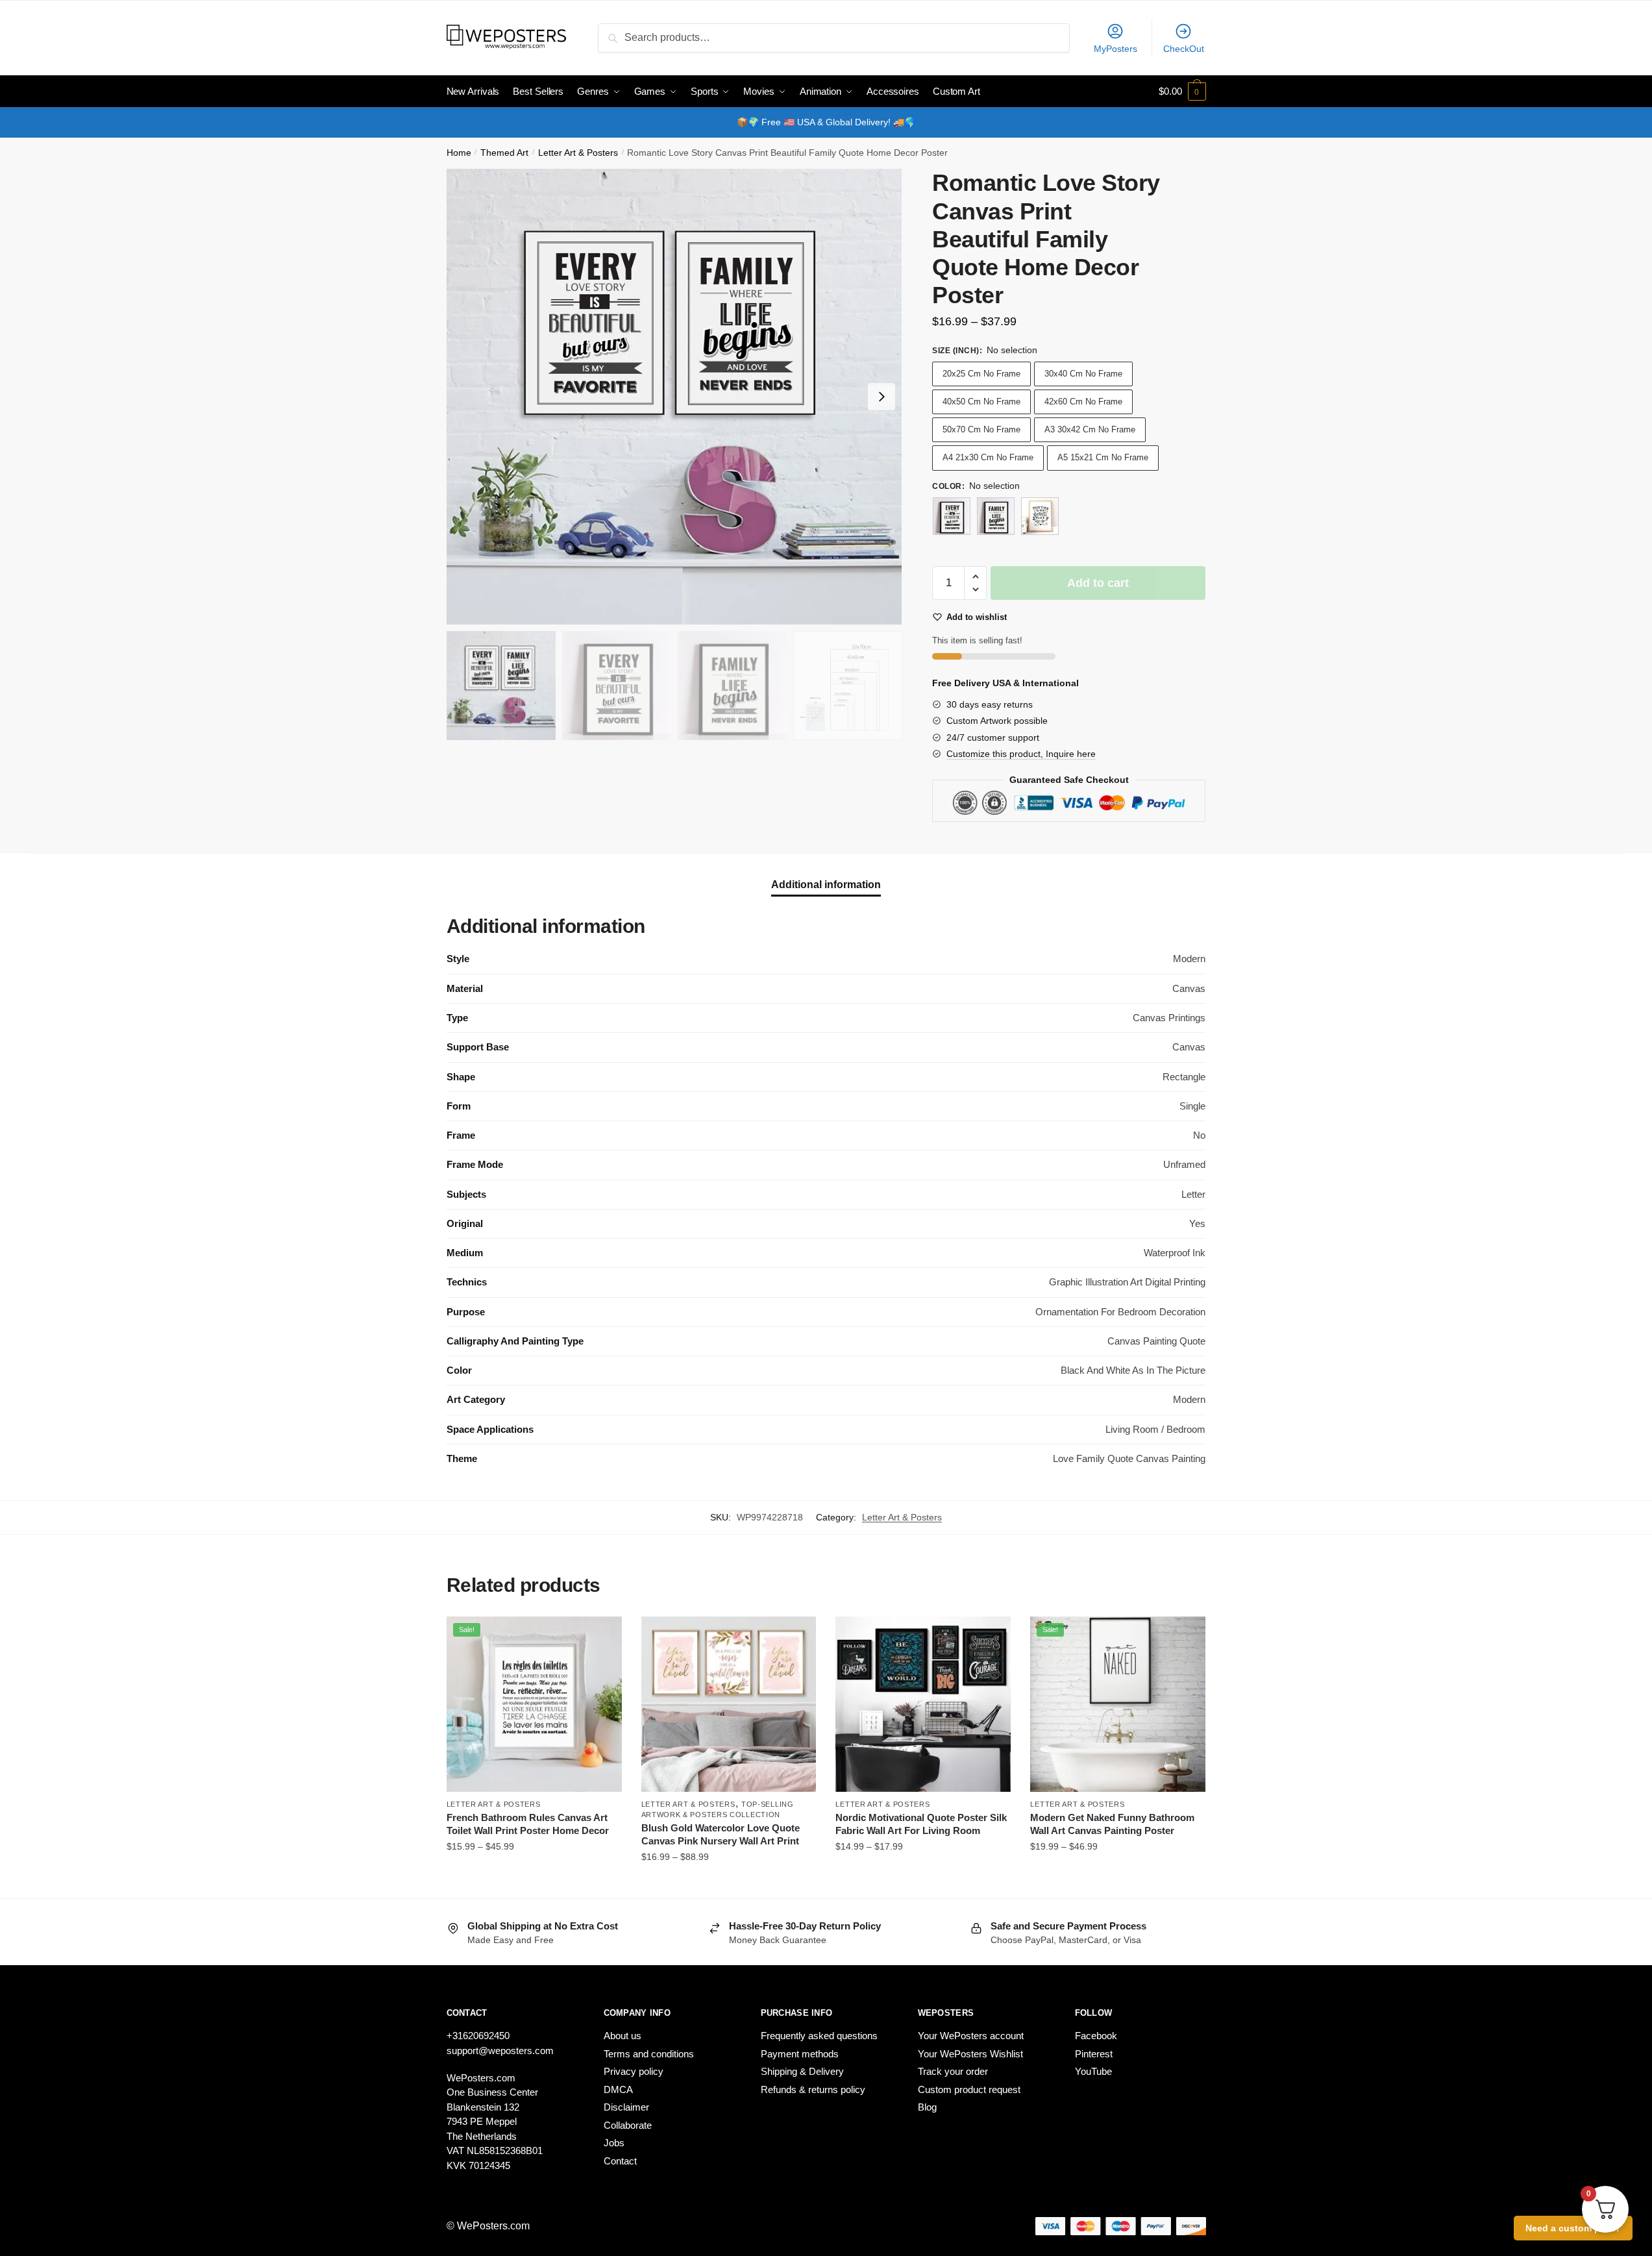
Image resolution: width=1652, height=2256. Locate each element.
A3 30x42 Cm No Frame (1090, 429)
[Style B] (996, 516)
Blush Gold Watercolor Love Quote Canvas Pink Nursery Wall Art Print (721, 1834)
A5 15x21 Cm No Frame (1103, 457)
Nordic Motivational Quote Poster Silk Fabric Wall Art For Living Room (921, 1824)
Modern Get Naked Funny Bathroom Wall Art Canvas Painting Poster (1112, 1824)
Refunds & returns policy (813, 2089)
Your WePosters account (971, 2036)
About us (623, 2036)
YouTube (1093, 2071)
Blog (927, 2107)
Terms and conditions (649, 2054)
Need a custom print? (1573, 2228)
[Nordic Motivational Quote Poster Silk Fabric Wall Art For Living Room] (923, 1704)
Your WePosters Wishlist (970, 2054)
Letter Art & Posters (578, 153)
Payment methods (800, 2054)
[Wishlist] (602, 1636)
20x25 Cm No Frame (981, 374)
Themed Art (504, 153)
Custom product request (969, 2089)
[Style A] (952, 516)
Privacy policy (634, 2071)
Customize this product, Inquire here (1021, 754)
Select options (534, 1883)
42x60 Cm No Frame (1083, 402)
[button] (881, 397)
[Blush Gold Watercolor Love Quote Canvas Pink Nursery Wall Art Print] (729, 1704)
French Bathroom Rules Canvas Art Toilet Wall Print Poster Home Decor (528, 1824)
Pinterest (1094, 2054)
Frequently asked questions (819, 2036)
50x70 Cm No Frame (981, 429)
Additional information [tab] (826, 885)
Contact (620, 2161)
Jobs (614, 2143)
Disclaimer (626, 2107)
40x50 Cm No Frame (981, 402)
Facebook (1096, 2036)
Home (459, 153)
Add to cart (1098, 583)
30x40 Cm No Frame (1083, 374)
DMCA (618, 2089)
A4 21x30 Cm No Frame (988, 457)
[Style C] (1040, 516)
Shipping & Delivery (802, 2071)
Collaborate (628, 2125)
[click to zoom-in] (674, 397)
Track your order (953, 2071)
